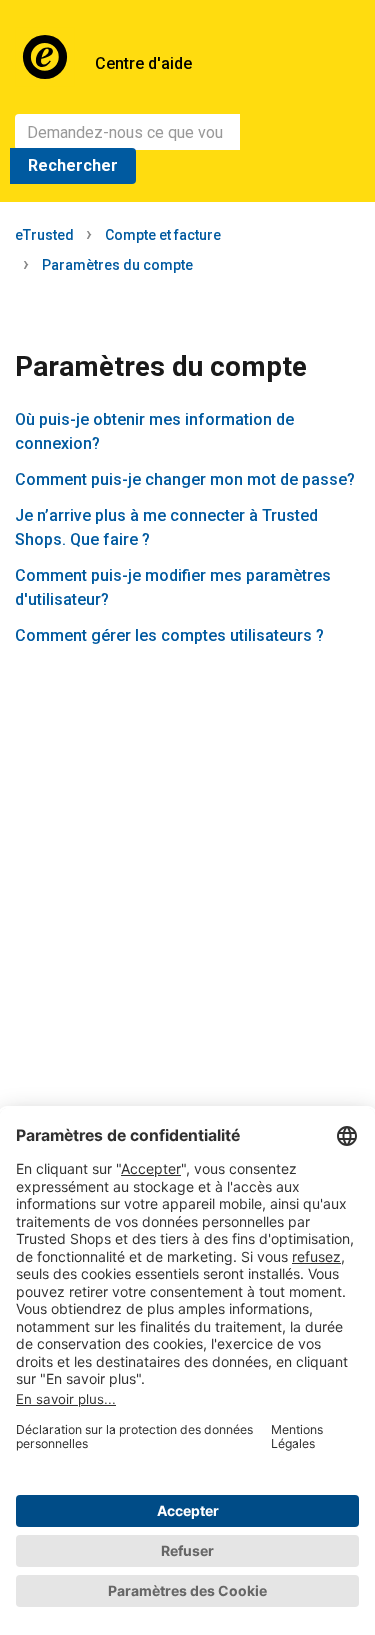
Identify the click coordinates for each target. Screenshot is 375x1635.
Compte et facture (163, 235)
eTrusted (44, 235)
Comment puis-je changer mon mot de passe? (185, 479)
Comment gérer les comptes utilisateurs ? (169, 635)
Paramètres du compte (117, 265)
